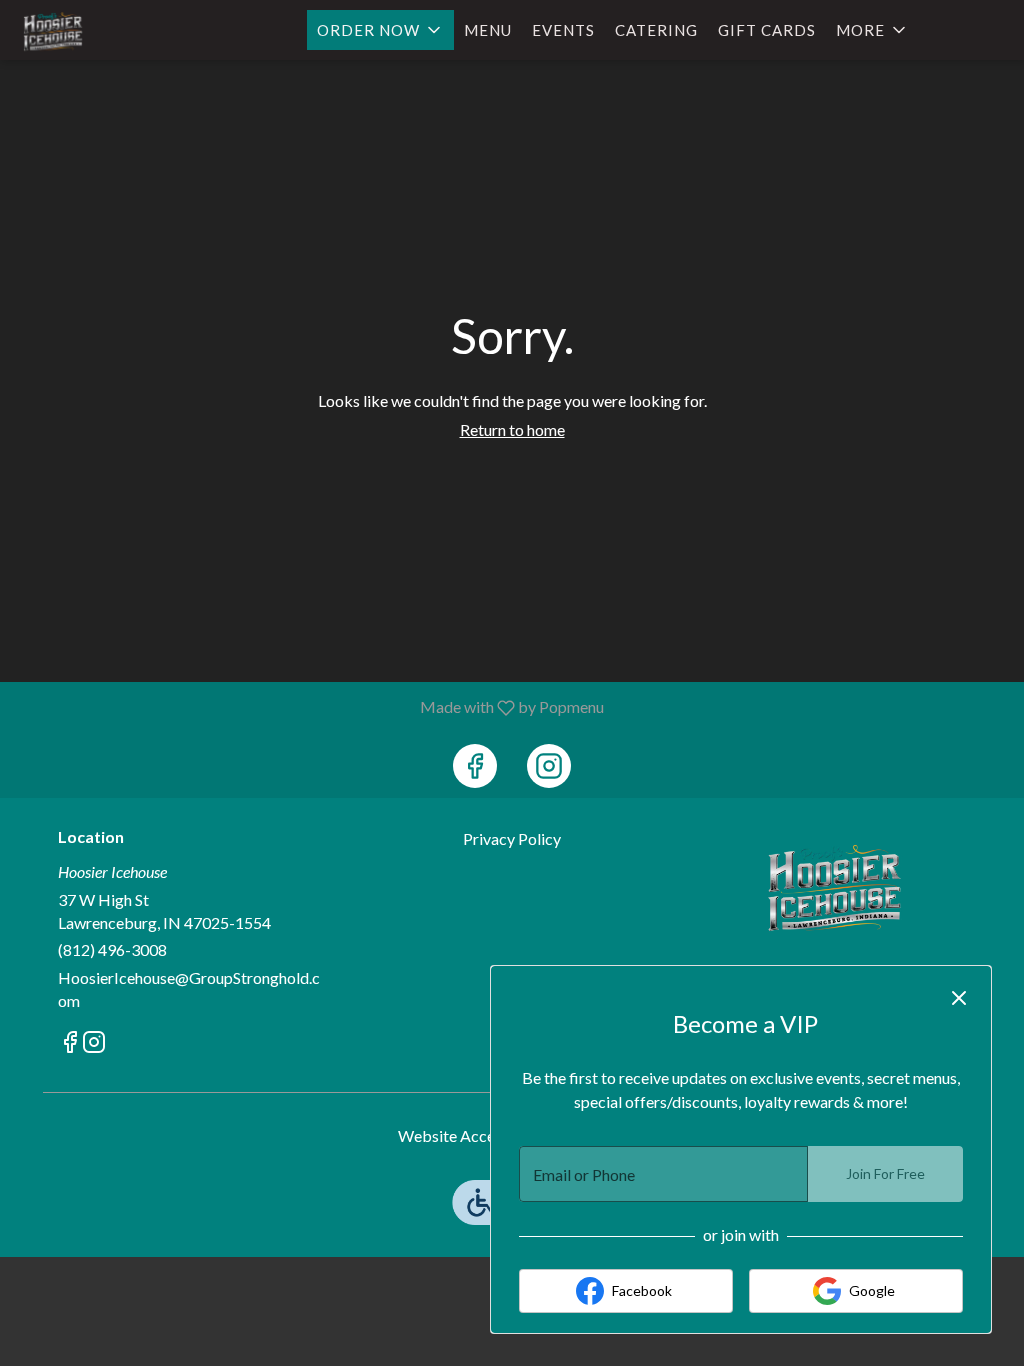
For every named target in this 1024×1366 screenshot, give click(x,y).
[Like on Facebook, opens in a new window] (475, 766)
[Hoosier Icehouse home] (106, 31)
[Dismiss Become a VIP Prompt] (959, 998)
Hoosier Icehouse (834, 888)
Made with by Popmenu (309, 707)
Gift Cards (767, 30)
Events (563, 30)
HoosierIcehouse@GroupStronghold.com (189, 989)
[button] (380, 30)
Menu (488, 30)
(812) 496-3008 (112, 949)
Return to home (512, 429)
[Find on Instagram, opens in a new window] (549, 766)
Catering (656, 30)
